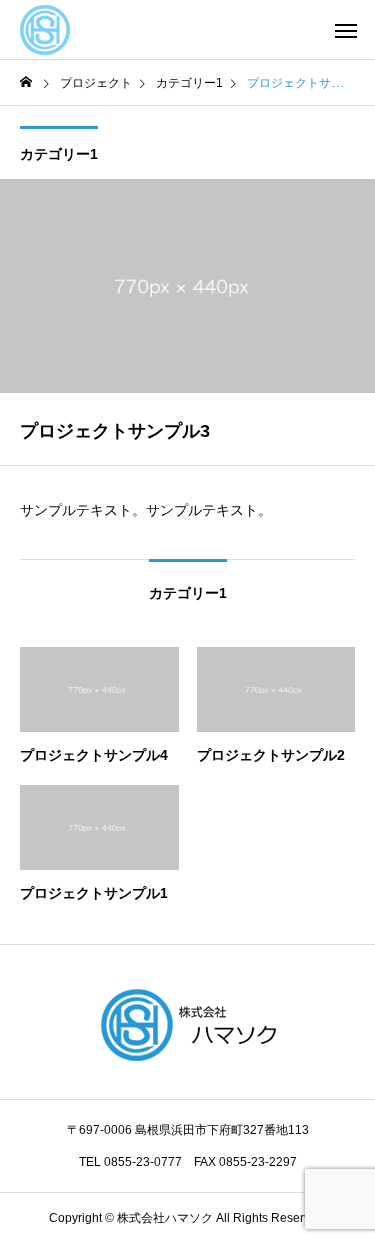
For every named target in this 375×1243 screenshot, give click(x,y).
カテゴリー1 (59, 154)
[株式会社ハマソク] (45, 30)
